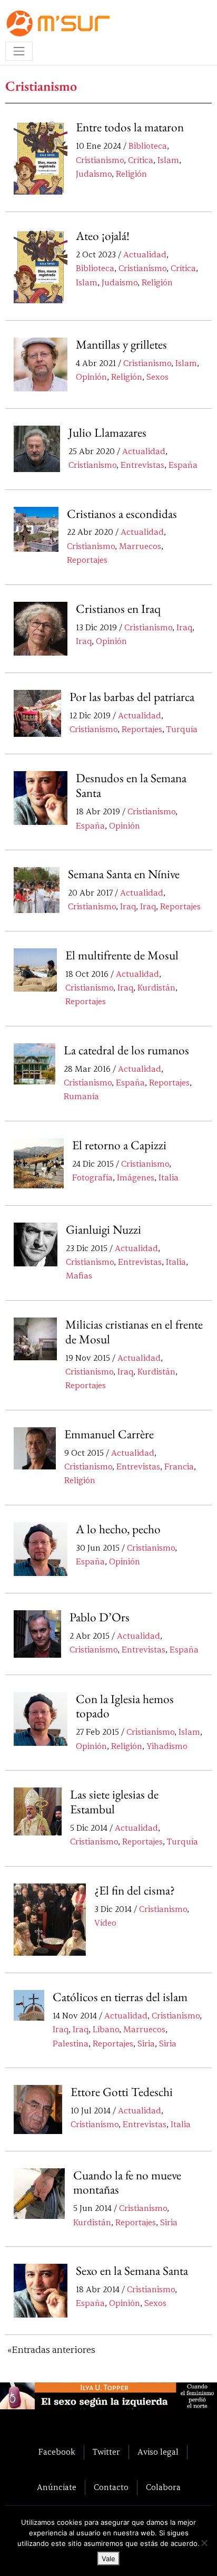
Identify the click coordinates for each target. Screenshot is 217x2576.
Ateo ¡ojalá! (103, 236)
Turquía (182, 729)
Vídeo (105, 1923)
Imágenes (136, 1178)
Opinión (91, 377)
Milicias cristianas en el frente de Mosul (134, 1332)
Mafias (79, 1276)
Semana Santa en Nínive (124, 874)
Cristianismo (100, 160)
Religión (131, 174)
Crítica (141, 160)
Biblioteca (148, 146)
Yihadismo (167, 1746)
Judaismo (94, 174)
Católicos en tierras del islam (120, 1997)
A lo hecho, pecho (118, 1529)
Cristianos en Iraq (118, 609)
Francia (179, 1467)
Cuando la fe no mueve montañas (127, 2183)
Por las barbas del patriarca (132, 697)
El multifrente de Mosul (122, 955)
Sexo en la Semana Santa (132, 2271)
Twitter (106, 2452)
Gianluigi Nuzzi (103, 1229)
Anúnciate (57, 2487)
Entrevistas (142, 465)
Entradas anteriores (53, 2350)
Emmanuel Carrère (109, 1434)
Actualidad (145, 255)
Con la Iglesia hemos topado (125, 1706)
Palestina (71, 2044)
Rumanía (81, 1097)
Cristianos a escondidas (122, 514)
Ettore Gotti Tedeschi (122, 2092)
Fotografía (92, 1178)
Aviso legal (158, 2452)
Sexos (157, 377)
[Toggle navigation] (19, 51)
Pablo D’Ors (100, 1617)
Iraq (184, 628)
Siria (146, 2044)
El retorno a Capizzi (119, 1145)
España (183, 465)
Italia (169, 1178)
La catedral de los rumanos (126, 1050)
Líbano (106, 2030)
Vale (108, 2559)
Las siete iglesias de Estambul (114, 1802)
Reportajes (87, 560)
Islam (168, 160)
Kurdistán (156, 988)
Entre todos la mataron (130, 127)
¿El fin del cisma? (135, 1890)
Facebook (57, 2452)
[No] (204, 2543)
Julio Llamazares (107, 432)
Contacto (111, 2487)
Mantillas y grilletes (121, 344)
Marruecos (140, 546)
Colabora (163, 2487)
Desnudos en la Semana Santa (131, 785)
